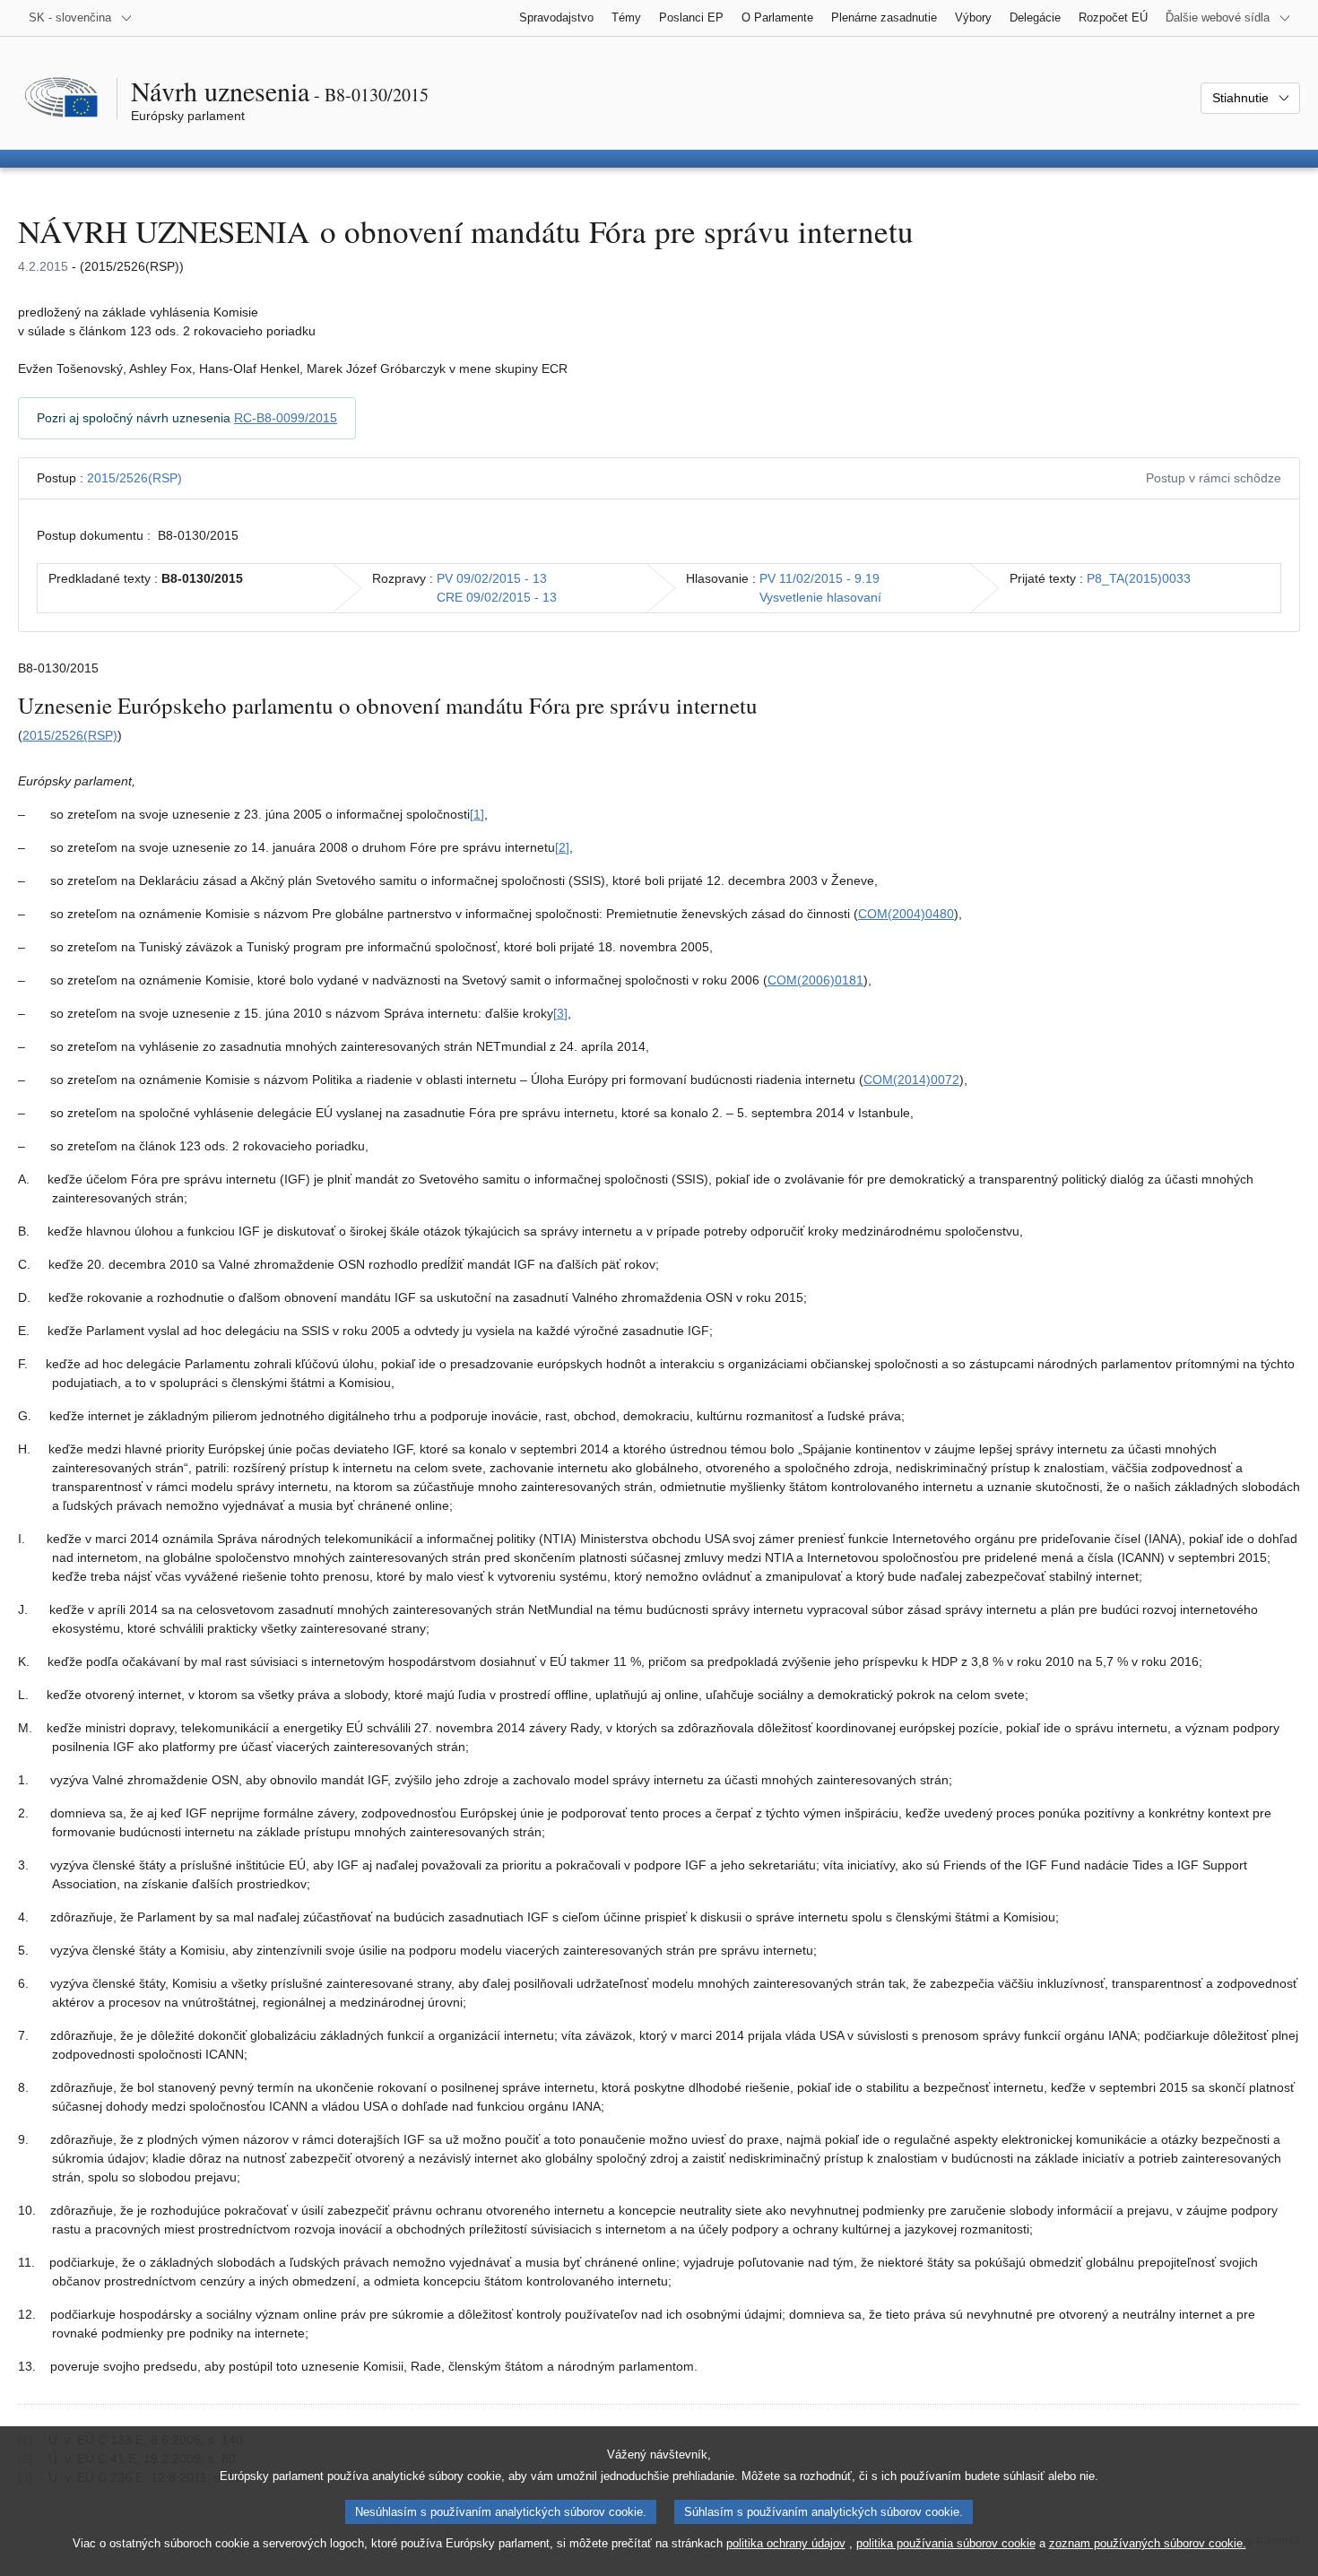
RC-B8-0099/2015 (286, 418)
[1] (477, 814)
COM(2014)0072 (911, 1080)
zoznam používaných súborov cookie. (1148, 2543)
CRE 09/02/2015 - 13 (497, 597)
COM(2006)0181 (815, 980)
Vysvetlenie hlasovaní (820, 597)
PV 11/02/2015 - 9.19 (819, 578)
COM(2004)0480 (906, 914)
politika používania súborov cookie (946, 2543)
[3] (560, 1013)
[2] (562, 847)
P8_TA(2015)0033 (1139, 578)
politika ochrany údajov (786, 2543)
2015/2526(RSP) (134, 478)
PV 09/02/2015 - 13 (492, 578)
